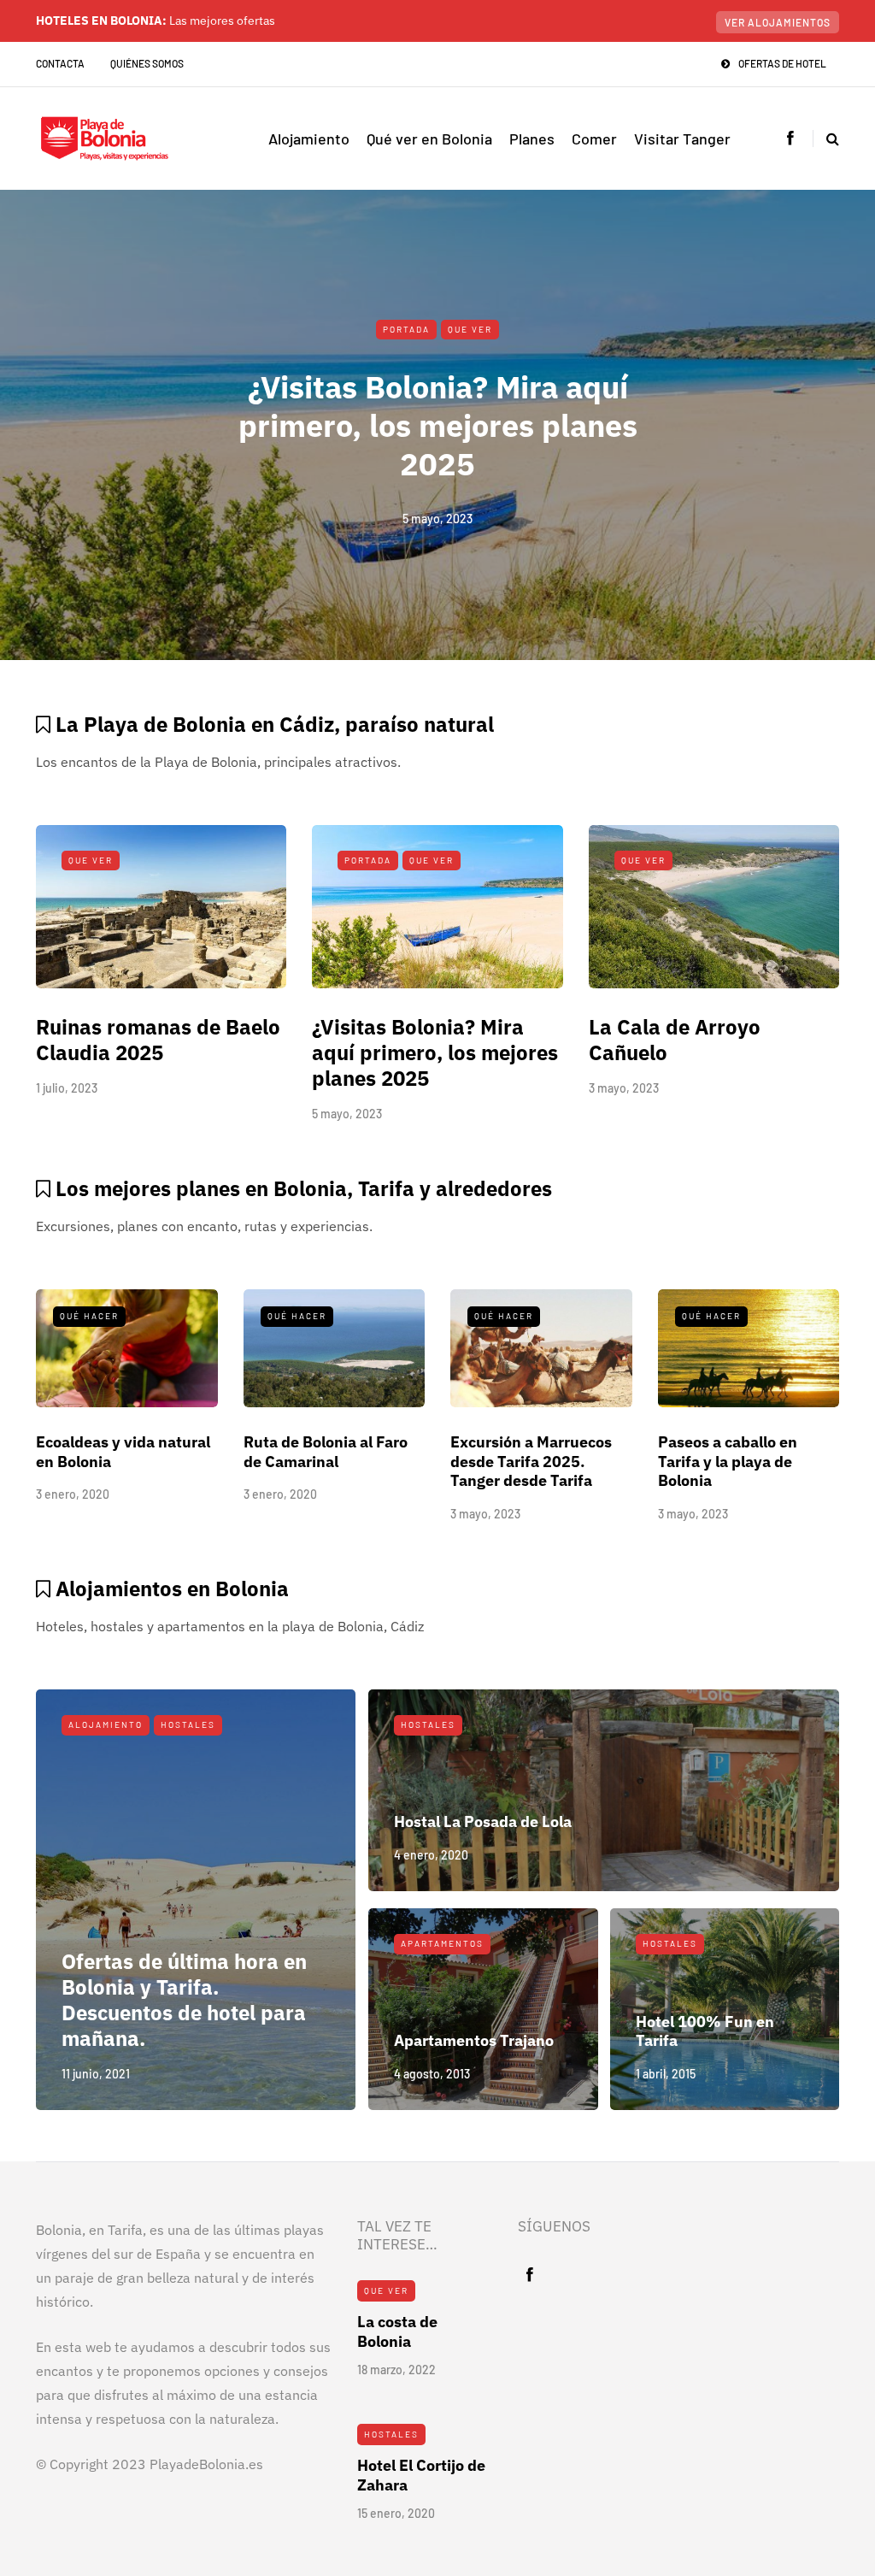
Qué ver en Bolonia (429, 139)
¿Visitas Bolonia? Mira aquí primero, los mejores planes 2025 (438, 425)
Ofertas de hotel (782, 63)
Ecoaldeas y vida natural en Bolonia (123, 1452)
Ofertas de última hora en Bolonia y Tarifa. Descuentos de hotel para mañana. (184, 2000)
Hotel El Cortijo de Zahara (421, 2475)
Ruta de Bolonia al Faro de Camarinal (326, 1452)
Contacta (60, 63)
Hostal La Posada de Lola (483, 1821)
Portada (406, 329)
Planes (532, 139)
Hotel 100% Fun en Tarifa (705, 2031)
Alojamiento (309, 139)
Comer (594, 139)
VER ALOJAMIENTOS (778, 22)
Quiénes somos (147, 63)
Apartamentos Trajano (474, 2040)
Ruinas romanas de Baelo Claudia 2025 (158, 1040)
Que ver (470, 329)
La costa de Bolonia (397, 2331)
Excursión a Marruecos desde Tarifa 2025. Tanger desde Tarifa (531, 1461)
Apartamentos (442, 1943)
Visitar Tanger (682, 139)
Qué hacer (89, 1316)
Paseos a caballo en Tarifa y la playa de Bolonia (728, 1461)
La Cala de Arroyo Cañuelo (675, 1040)
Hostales (188, 1724)
